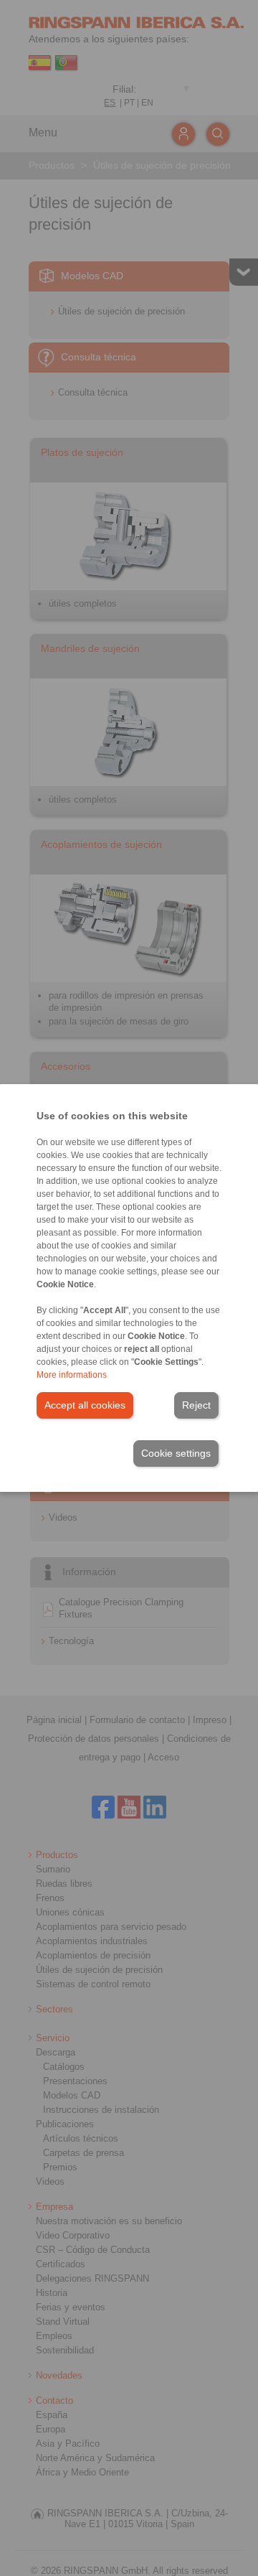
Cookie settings (176, 1453)
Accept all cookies (85, 1405)
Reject (196, 1405)
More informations (72, 1375)
